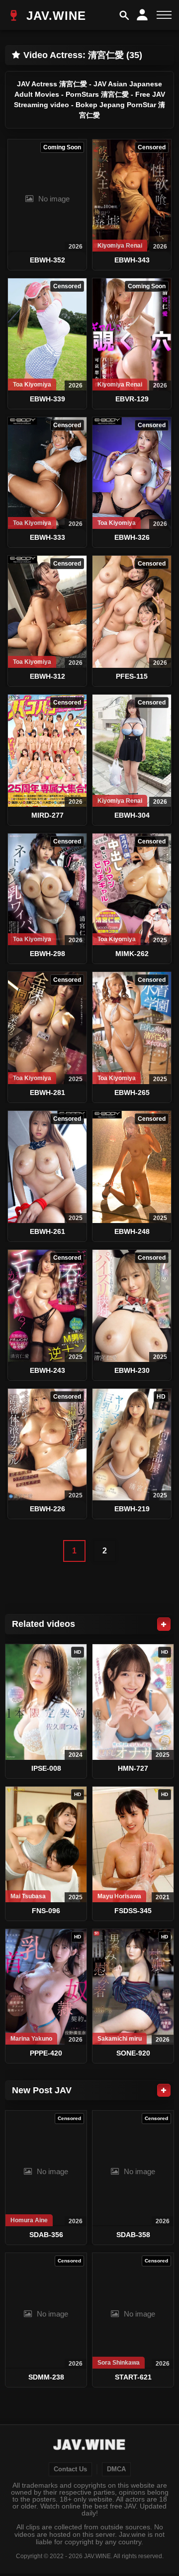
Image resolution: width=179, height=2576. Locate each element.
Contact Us (70, 2469)
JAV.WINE (54, 16)
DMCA (116, 2469)
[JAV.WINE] (90, 2446)
